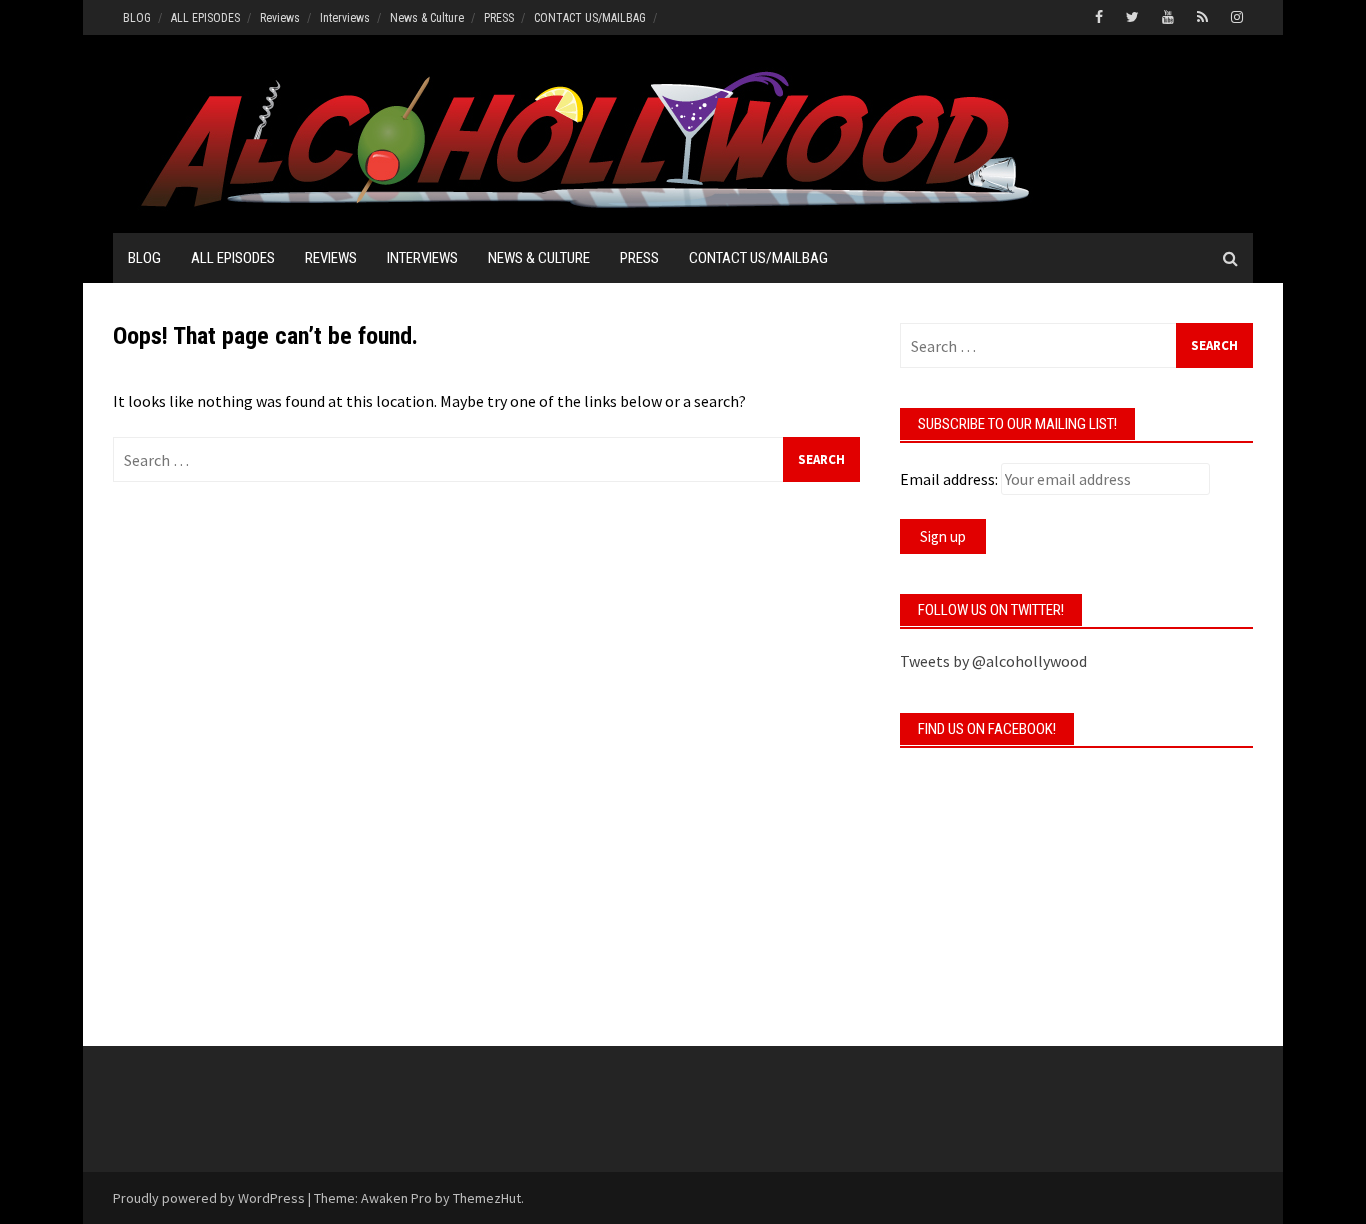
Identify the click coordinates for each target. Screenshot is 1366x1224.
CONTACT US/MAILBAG (590, 18)
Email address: (949, 479)
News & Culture (427, 18)
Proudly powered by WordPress (209, 1198)
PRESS (499, 18)
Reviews (280, 18)
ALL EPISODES (205, 18)
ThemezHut (487, 1198)
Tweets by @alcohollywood (993, 661)
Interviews (345, 18)
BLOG (137, 18)
